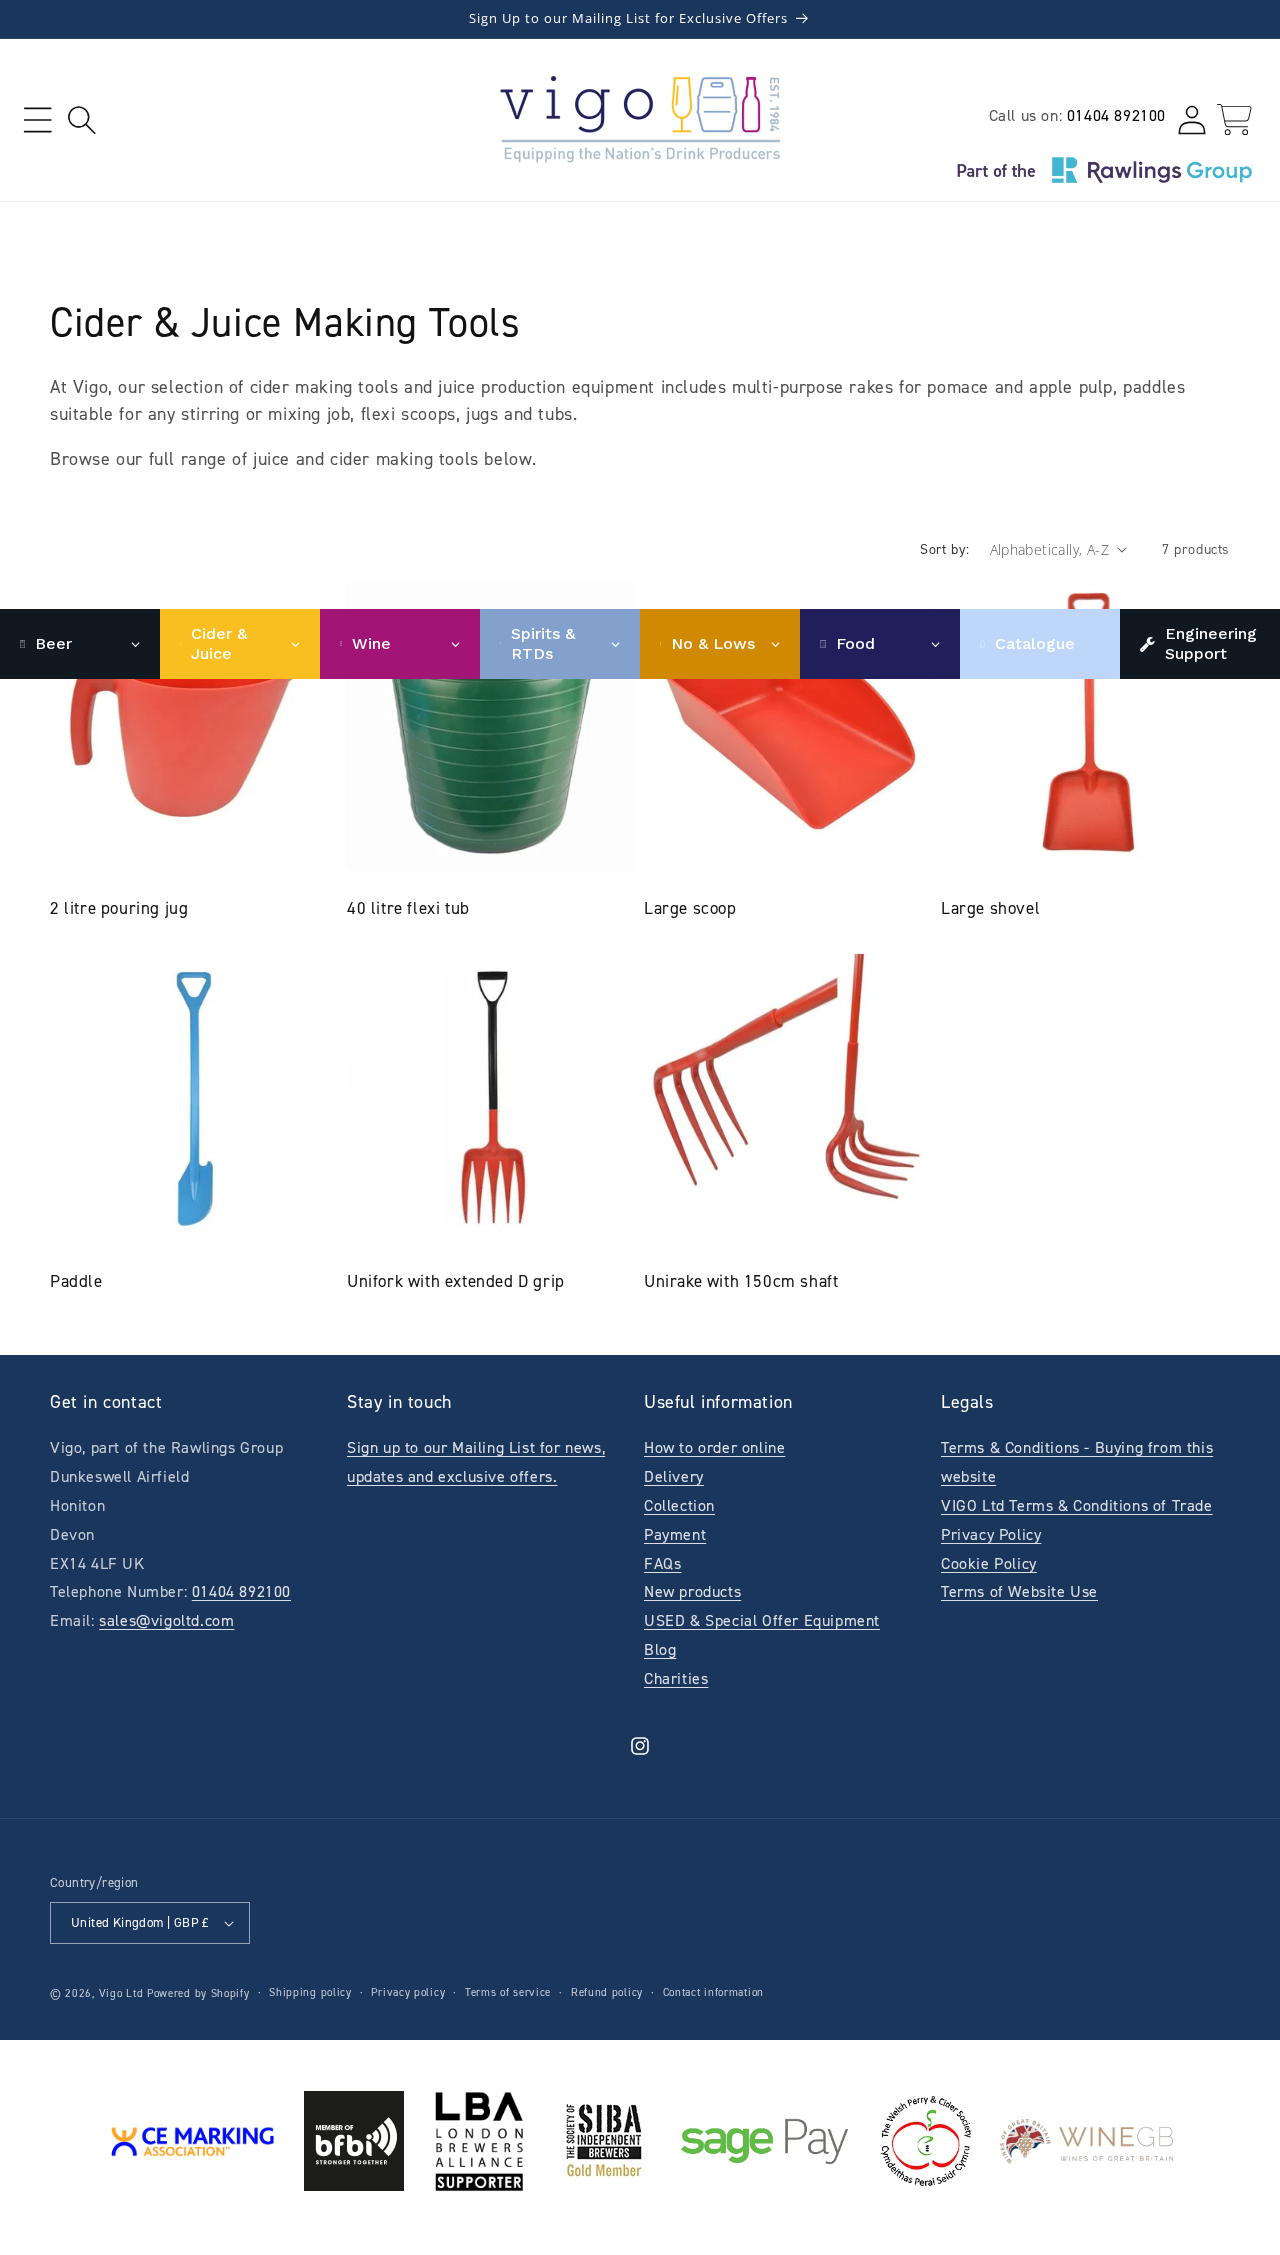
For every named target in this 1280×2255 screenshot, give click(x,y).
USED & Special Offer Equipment (762, 1620)
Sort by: (944, 549)
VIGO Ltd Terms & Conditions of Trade (1077, 1505)
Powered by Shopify (198, 1993)
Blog (660, 1649)
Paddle (76, 1281)
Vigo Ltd (121, 1993)
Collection (679, 1505)
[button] (37, 119)
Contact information (713, 1992)
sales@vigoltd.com (166, 1620)
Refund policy (607, 1992)
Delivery (674, 1476)
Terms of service (508, 1992)
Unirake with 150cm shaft (741, 1281)
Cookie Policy (989, 1563)
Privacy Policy (991, 1534)
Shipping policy (310, 1992)
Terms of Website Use (1019, 1591)
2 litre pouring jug (119, 908)
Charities (676, 1678)
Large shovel (990, 908)
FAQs (662, 1563)
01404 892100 (1116, 115)
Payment (675, 1534)
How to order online (714, 1447)
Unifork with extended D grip (456, 1281)
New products (692, 1591)
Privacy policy (408, 1992)
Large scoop (690, 908)
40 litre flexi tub (408, 908)
